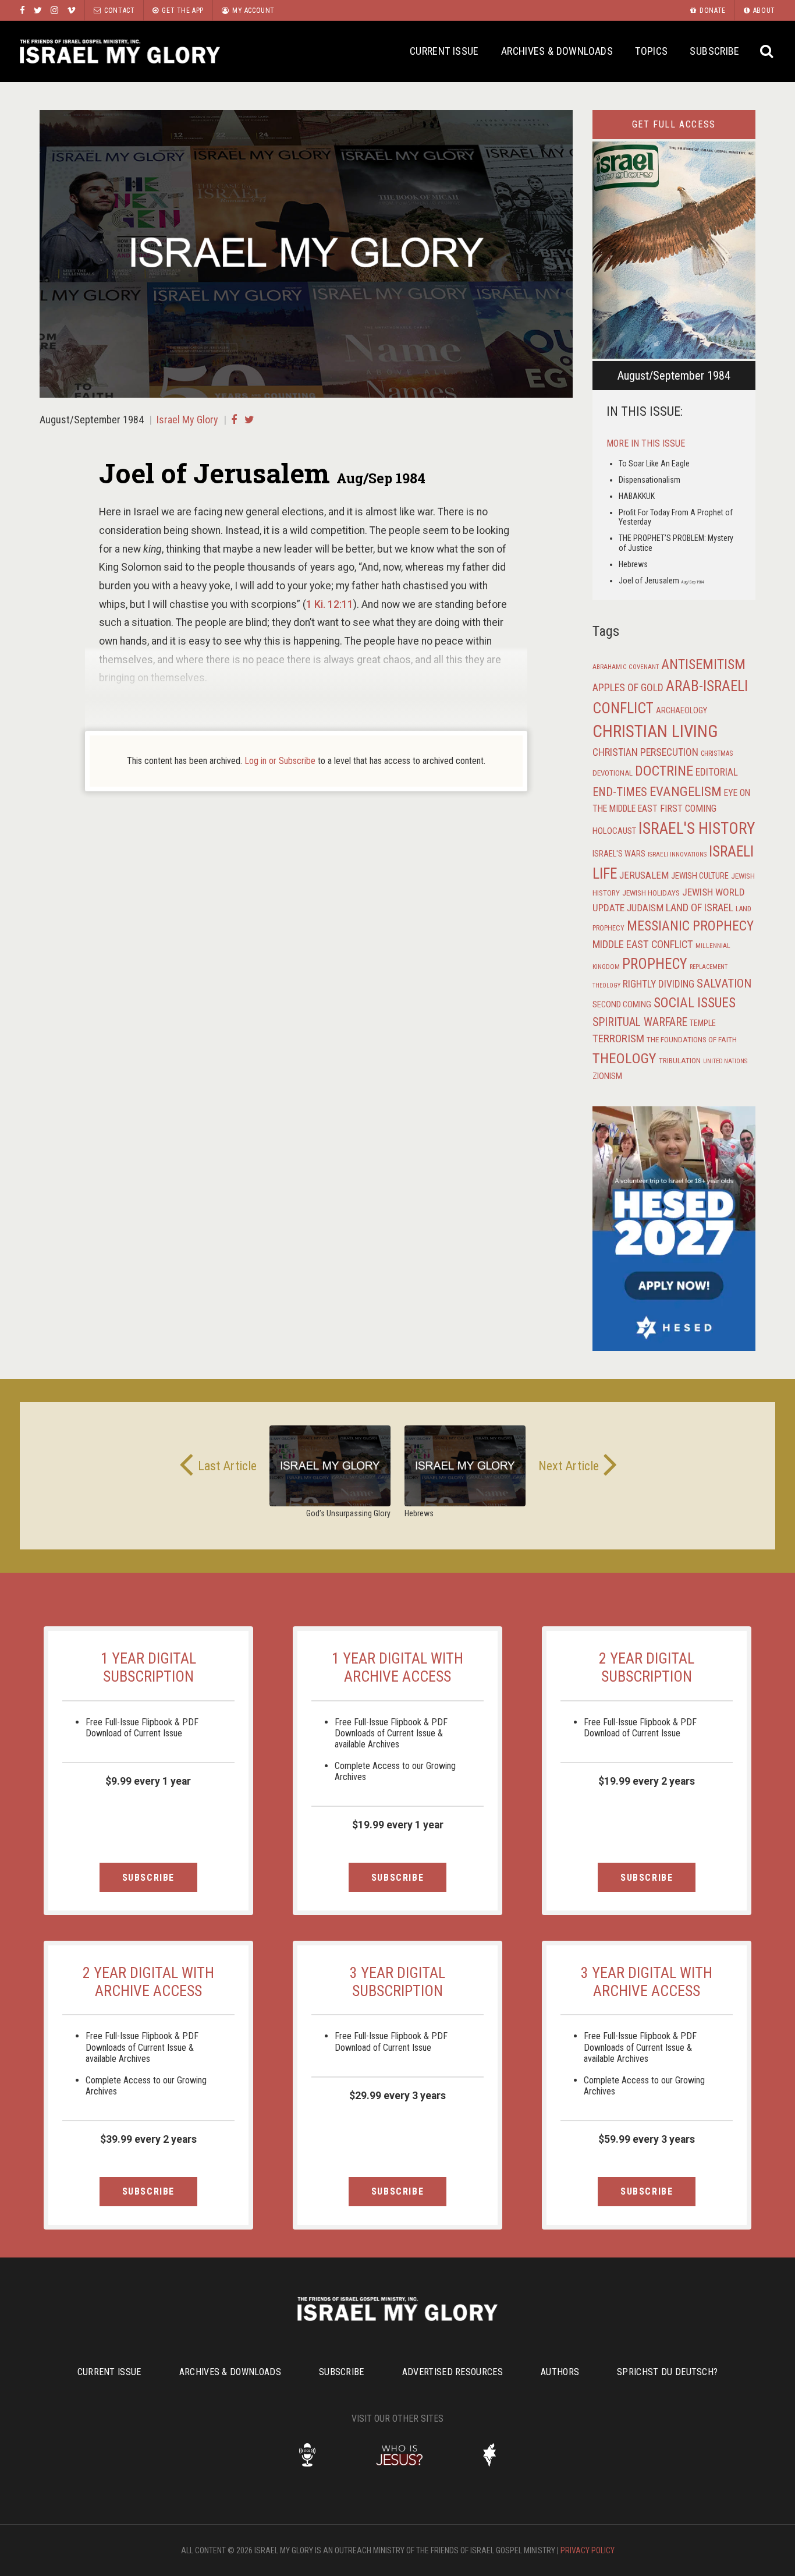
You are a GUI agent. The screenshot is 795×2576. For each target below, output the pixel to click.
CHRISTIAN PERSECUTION (645, 752)
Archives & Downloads (557, 51)
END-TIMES (620, 792)
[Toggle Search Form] (767, 52)
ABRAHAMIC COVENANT (626, 667)
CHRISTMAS (717, 753)
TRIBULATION (680, 1060)
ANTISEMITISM (703, 664)
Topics (651, 51)
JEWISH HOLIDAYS (651, 893)
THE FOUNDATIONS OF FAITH (692, 1039)
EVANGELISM (686, 792)
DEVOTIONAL (613, 773)
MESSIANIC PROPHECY (690, 926)
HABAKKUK (637, 496)
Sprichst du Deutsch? (667, 2372)
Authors (560, 2372)
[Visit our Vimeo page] (71, 10)
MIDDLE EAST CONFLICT (643, 944)
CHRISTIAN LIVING (655, 731)
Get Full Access (674, 124)
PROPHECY (655, 964)
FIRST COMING (688, 808)
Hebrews (633, 564)
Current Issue (444, 51)
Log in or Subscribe (280, 761)
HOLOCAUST (614, 831)
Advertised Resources (452, 2372)
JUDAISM (645, 908)
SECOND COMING (622, 1004)
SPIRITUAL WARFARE (640, 1022)
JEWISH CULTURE (700, 876)
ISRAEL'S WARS (619, 854)
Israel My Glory (120, 52)
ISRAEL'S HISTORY (697, 828)
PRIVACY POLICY (588, 2550)
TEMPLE (703, 1023)
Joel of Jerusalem (661, 581)
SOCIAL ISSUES (695, 1003)
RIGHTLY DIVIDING (659, 984)
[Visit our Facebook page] (22, 10)
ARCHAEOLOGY (682, 711)
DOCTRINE (664, 771)
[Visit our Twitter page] (38, 10)
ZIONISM (607, 1076)
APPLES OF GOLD (628, 687)
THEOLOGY (624, 1058)
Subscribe (714, 51)
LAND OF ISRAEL (700, 908)
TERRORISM (618, 1038)
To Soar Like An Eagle (654, 463)
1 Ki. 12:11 (330, 604)
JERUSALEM (644, 875)
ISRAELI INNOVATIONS (677, 854)
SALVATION (724, 983)
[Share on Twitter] (249, 420)
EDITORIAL (717, 772)
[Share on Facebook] (234, 420)
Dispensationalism (650, 480)
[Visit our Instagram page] (54, 10)
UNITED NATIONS (725, 1061)
